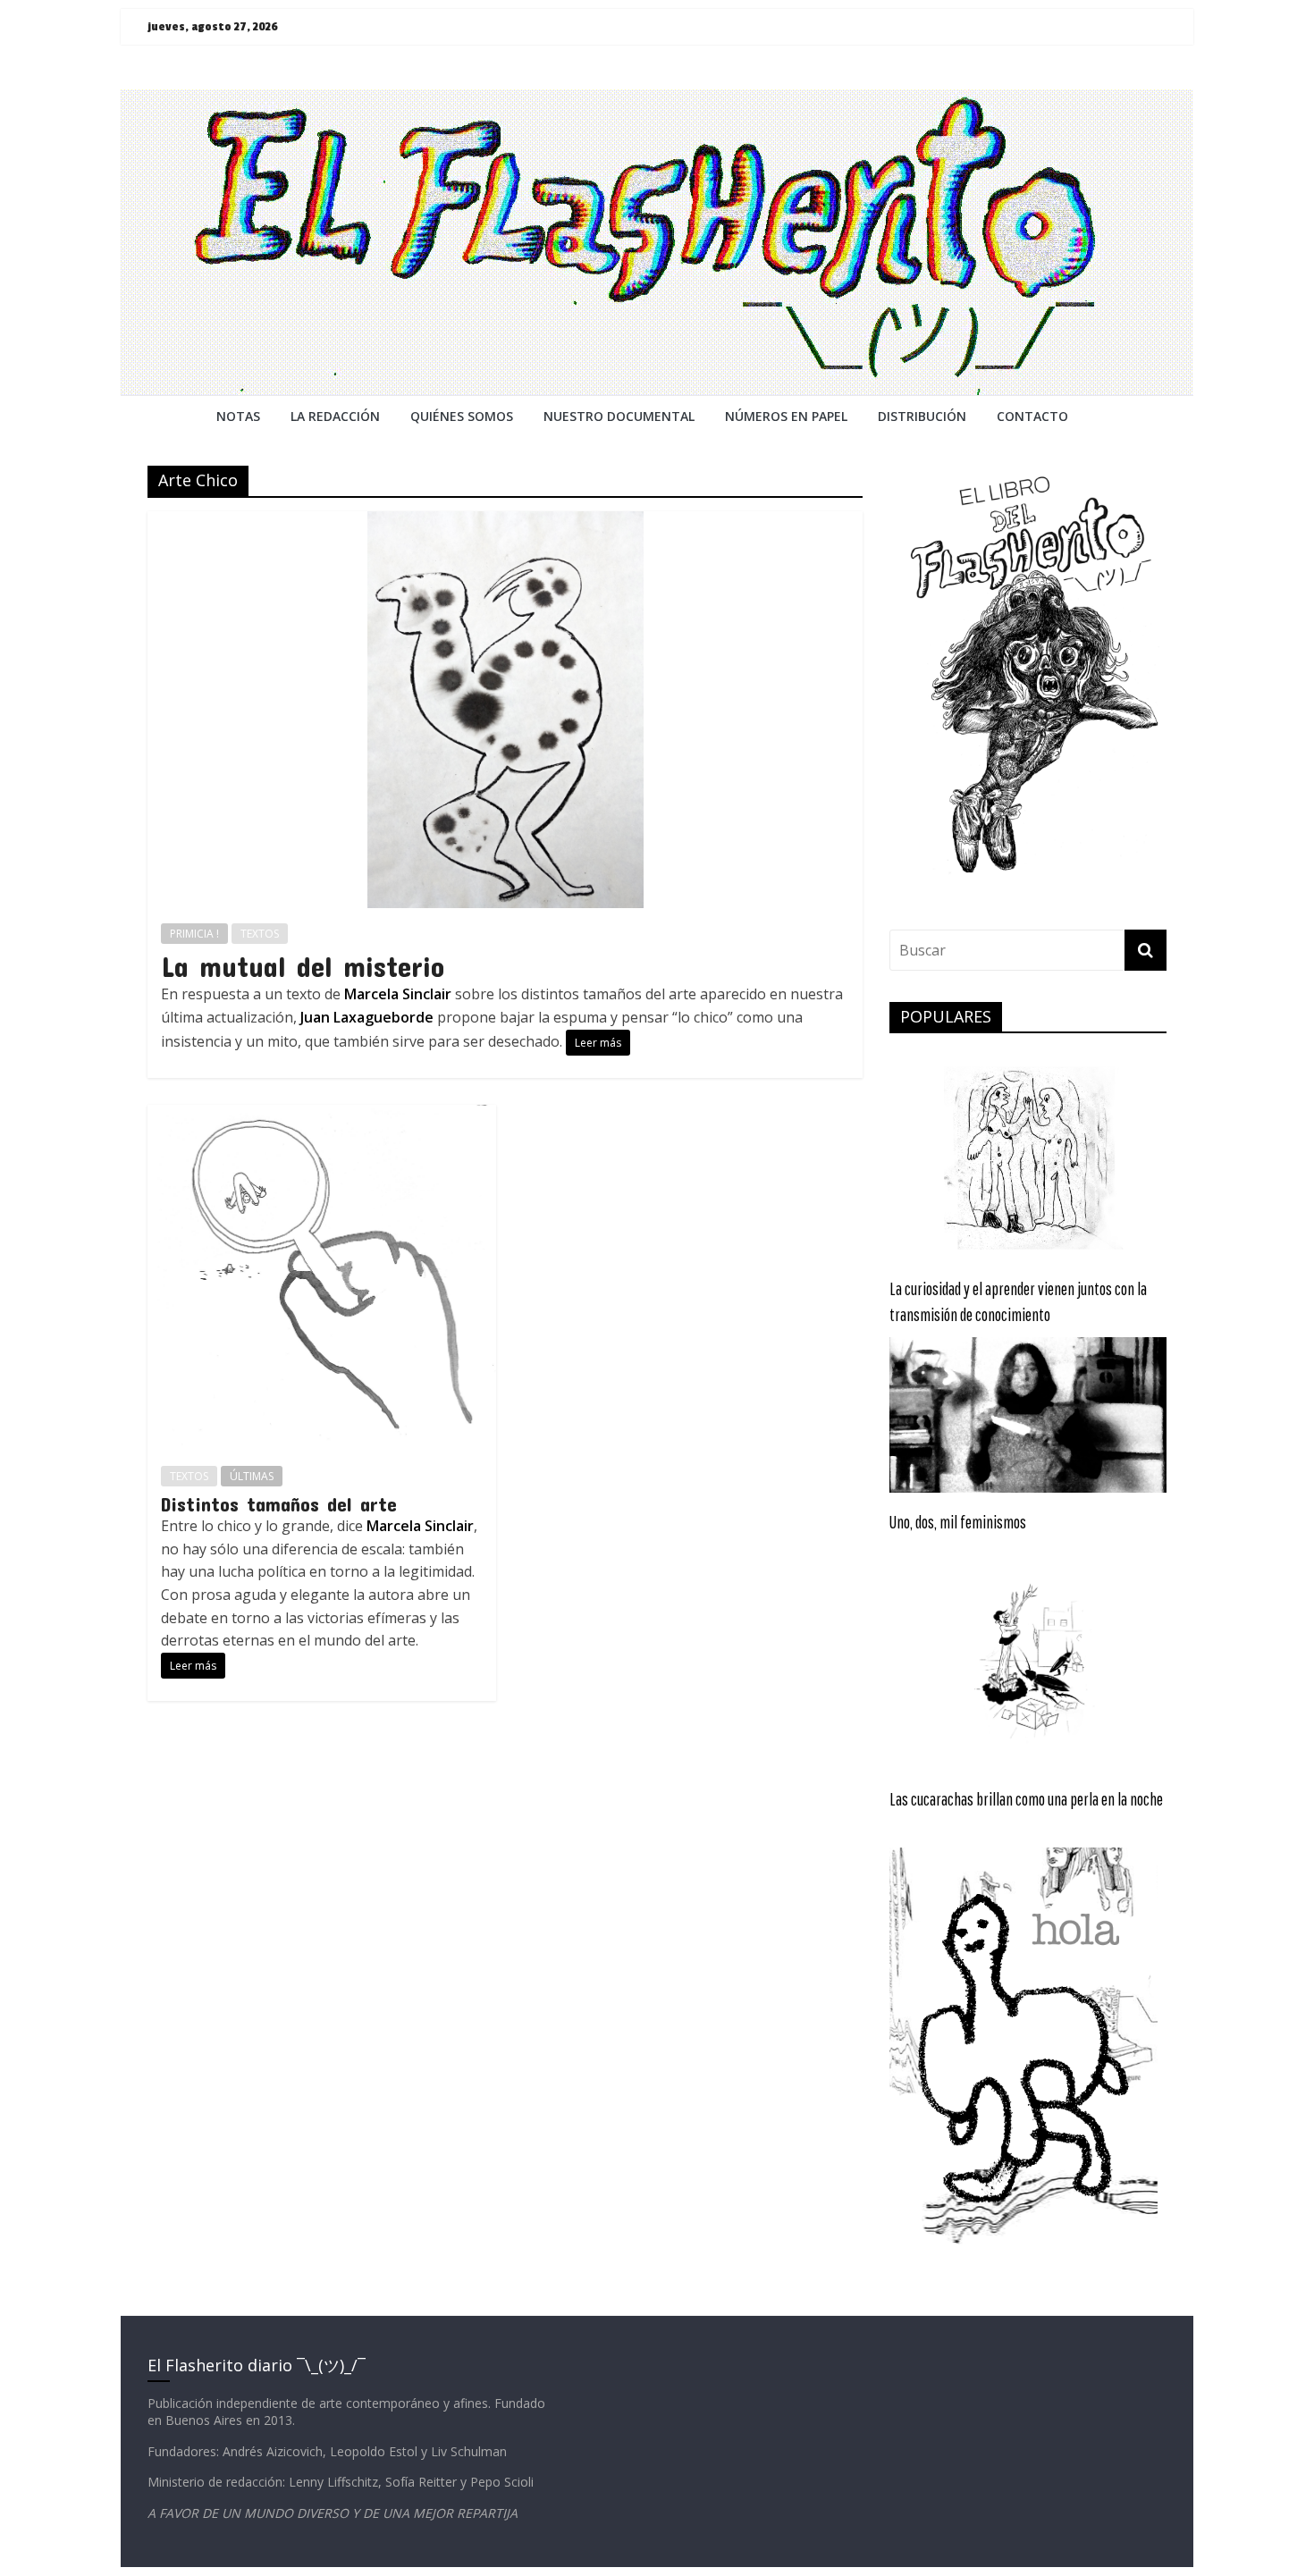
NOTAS (238, 416)
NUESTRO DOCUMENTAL (619, 416)
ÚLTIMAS (252, 1476)
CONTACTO (1032, 416)
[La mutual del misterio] (505, 522)
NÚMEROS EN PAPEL (786, 416)
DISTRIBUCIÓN (922, 416)
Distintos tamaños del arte (279, 1503)
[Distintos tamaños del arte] (322, 1115)
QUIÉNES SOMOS (462, 416)
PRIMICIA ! (194, 934)
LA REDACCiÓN (335, 416)
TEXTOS (260, 934)
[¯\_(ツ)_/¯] (657, 100)
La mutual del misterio (303, 966)
